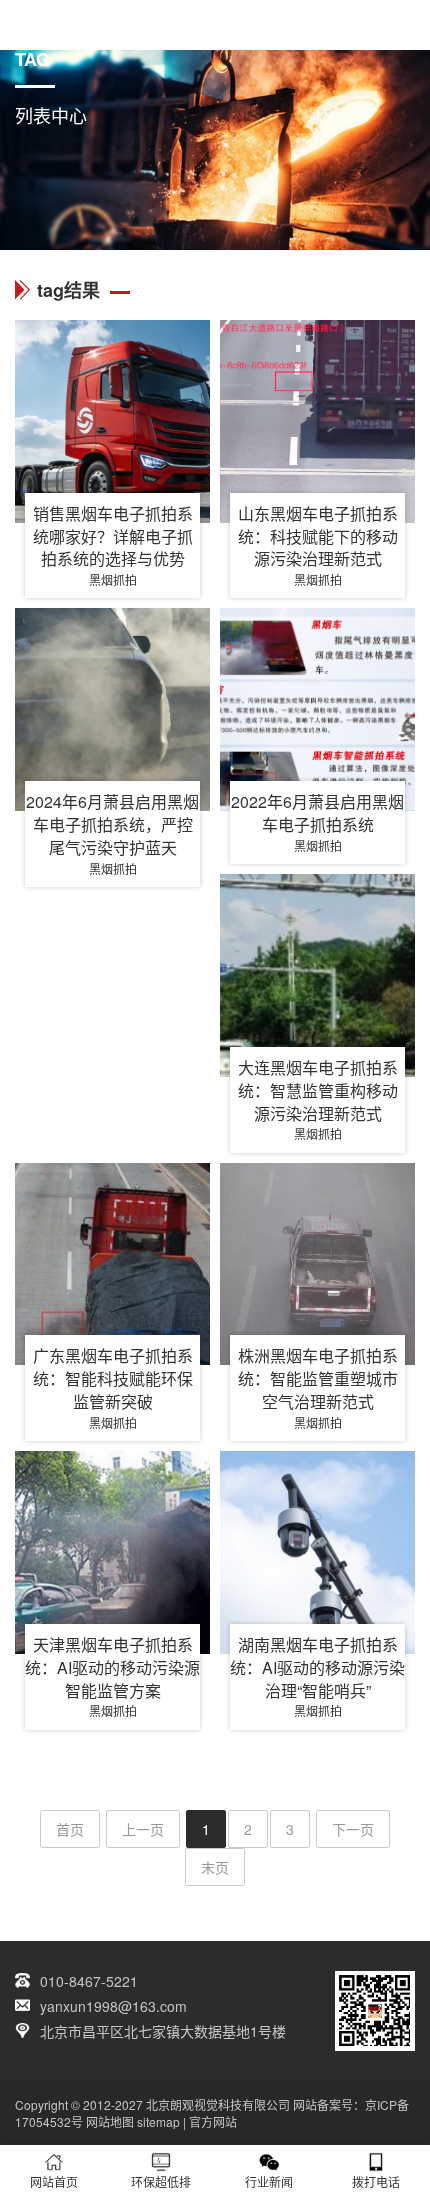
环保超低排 (161, 2181)
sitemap (158, 2121)
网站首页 (54, 2181)
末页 (215, 1867)
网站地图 (110, 2121)
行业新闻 (269, 2181)
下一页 (353, 1829)
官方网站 (213, 2121)
